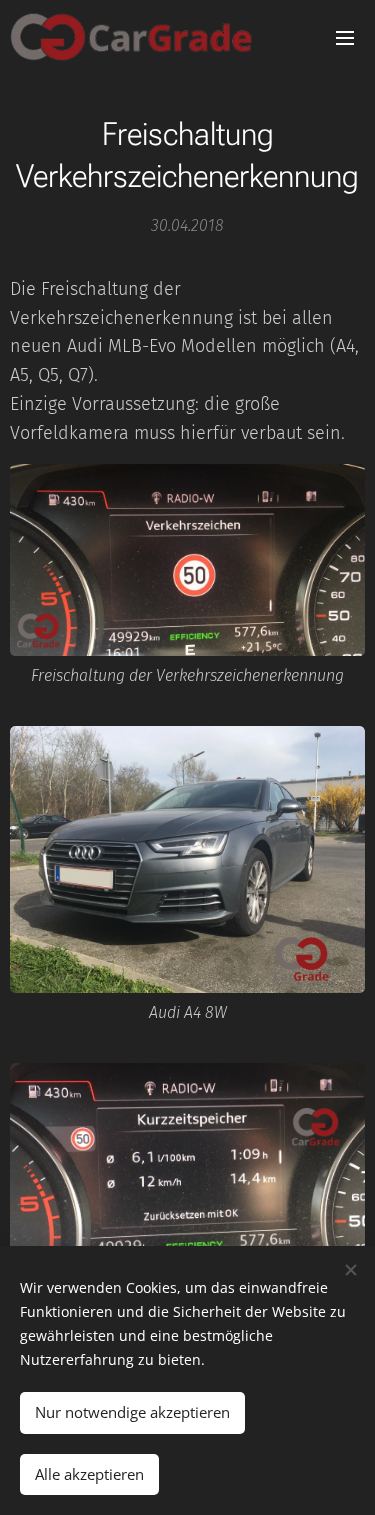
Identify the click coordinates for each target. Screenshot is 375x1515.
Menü (345, 37)
